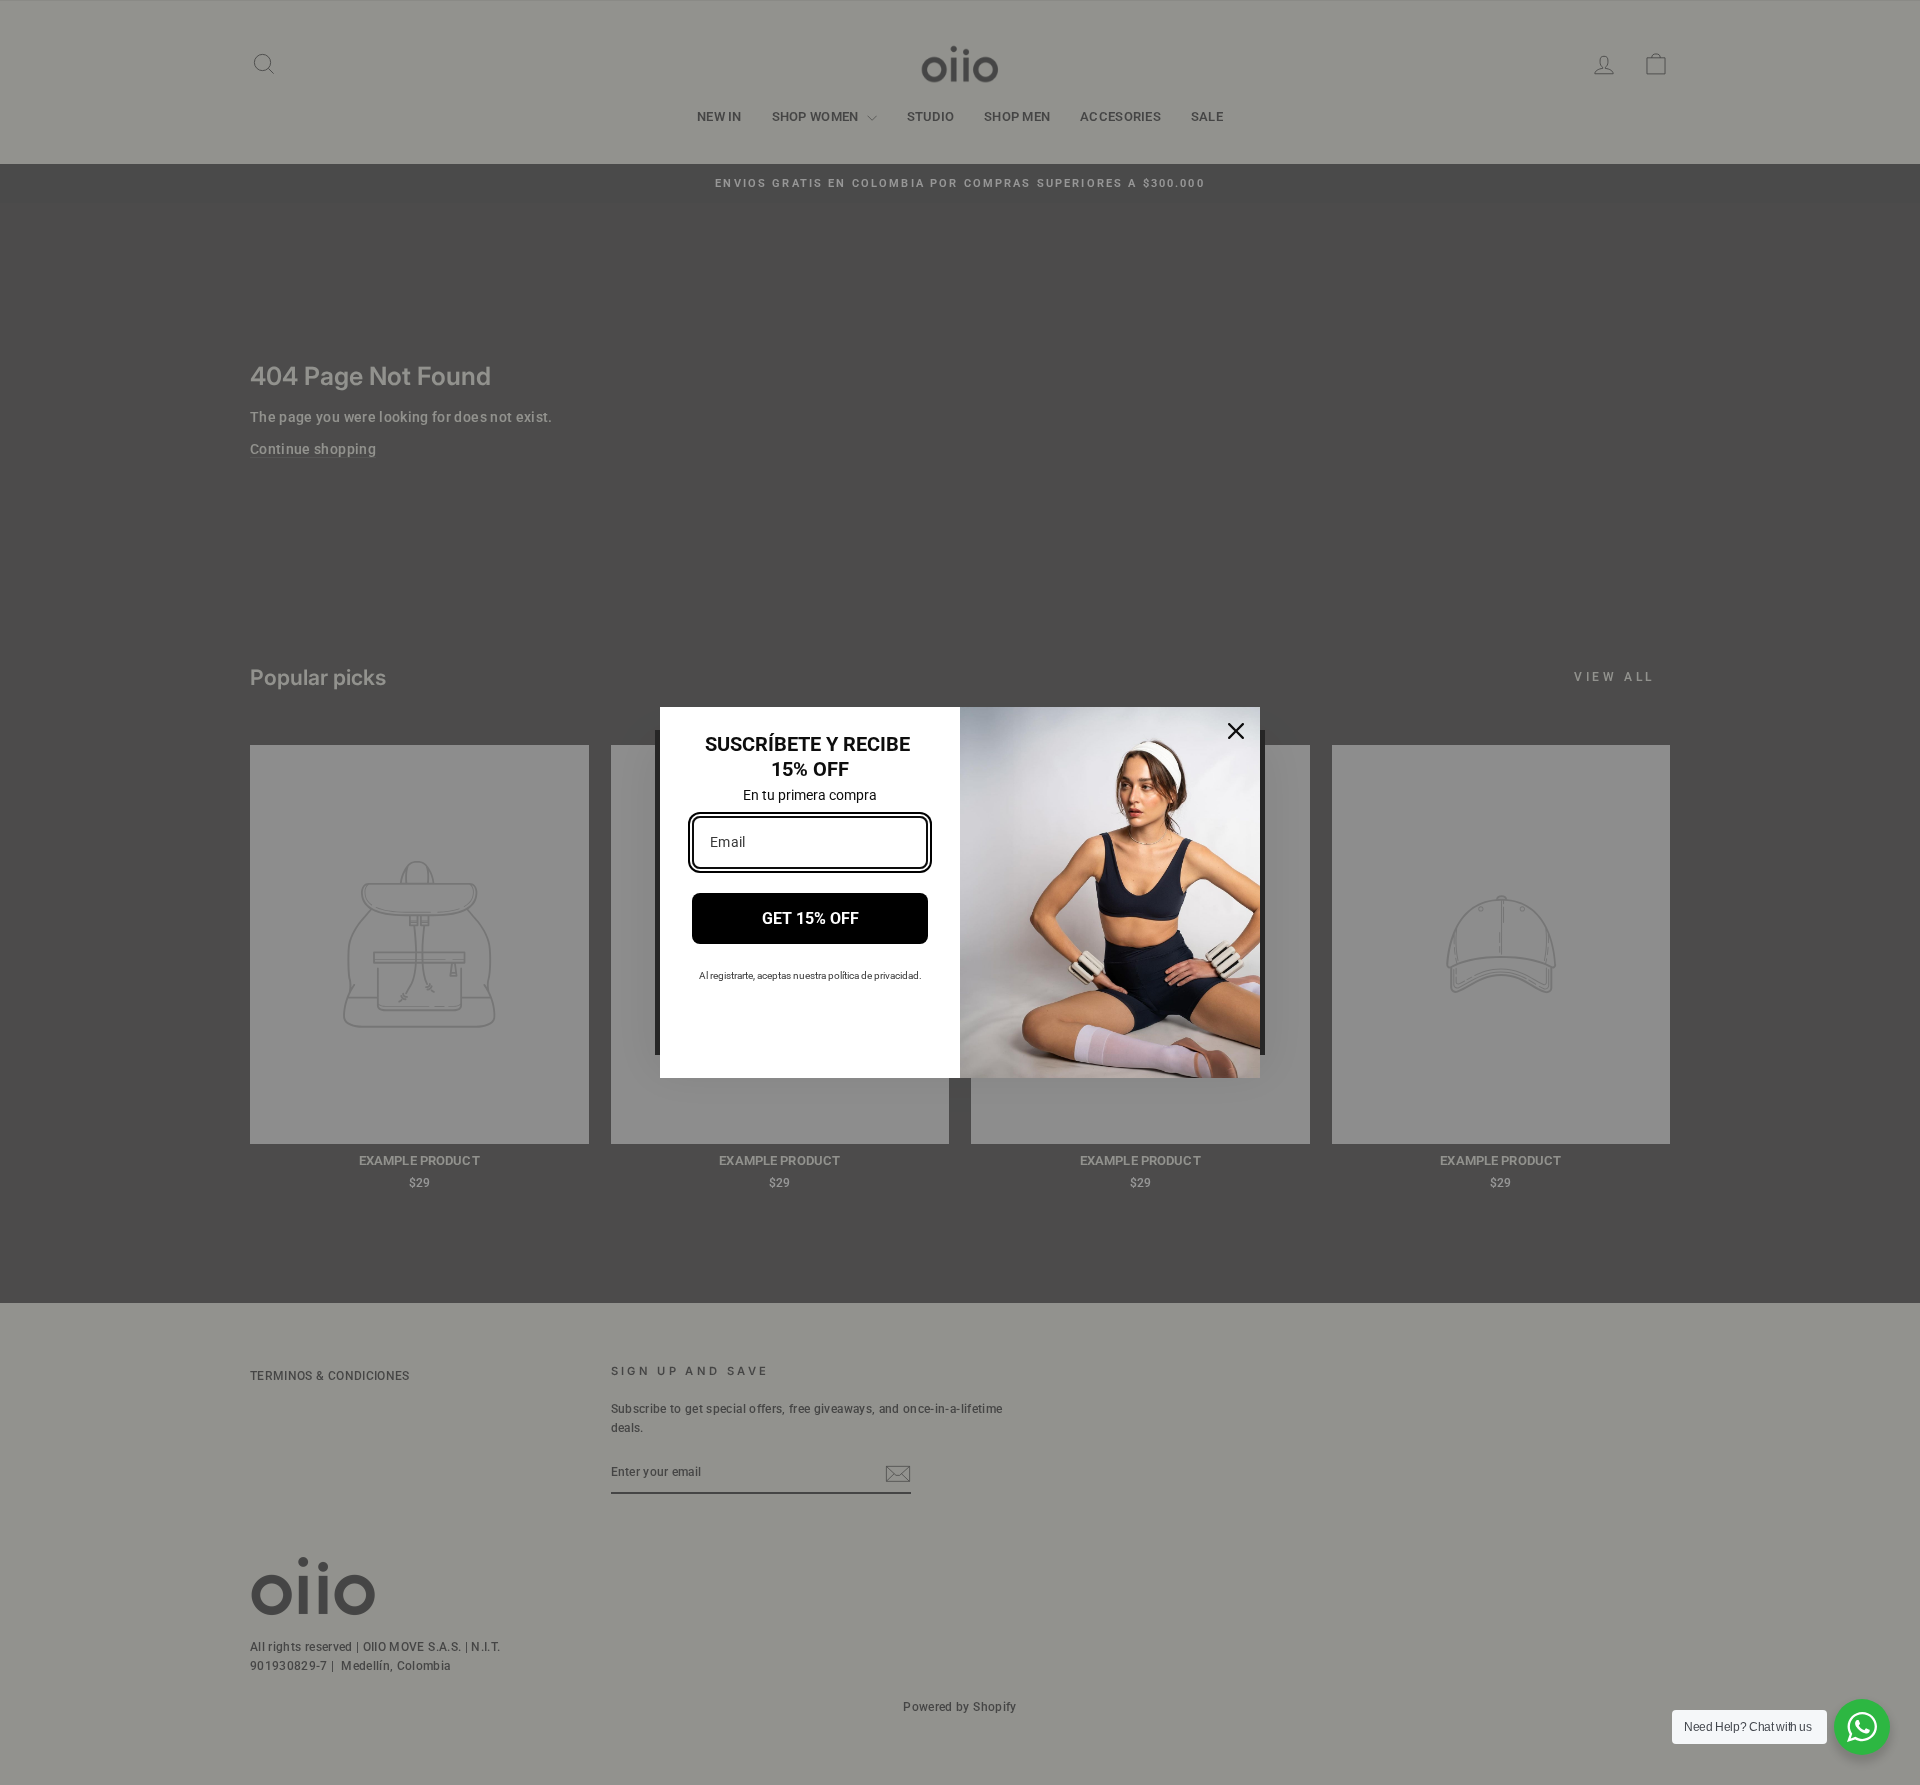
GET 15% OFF (810, 918)
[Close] (1236, 731)
